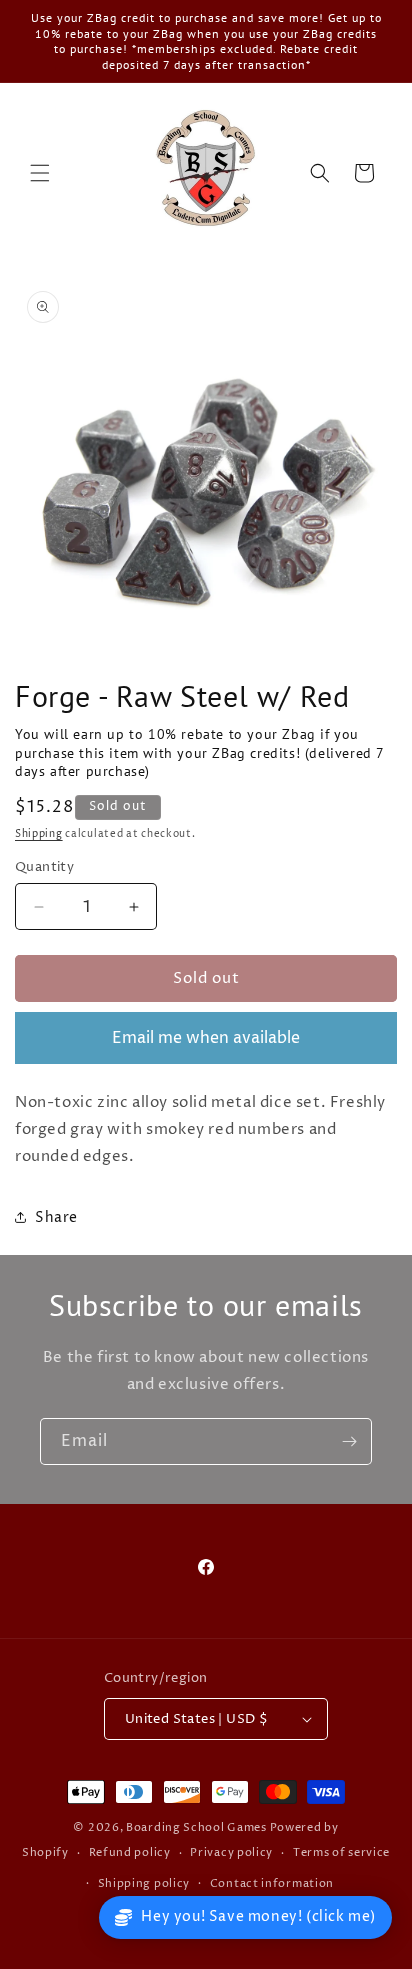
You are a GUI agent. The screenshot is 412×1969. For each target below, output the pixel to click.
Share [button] (56, 1217)
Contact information (272, 1883)
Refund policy (130, 1852)
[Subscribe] (349, 1441)
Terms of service (341, 1852)
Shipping (39, 834)
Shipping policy (144, 1883)
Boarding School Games (196, 1827)
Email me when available (206, 1038)
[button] (40, 173)
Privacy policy (231, 1852)
